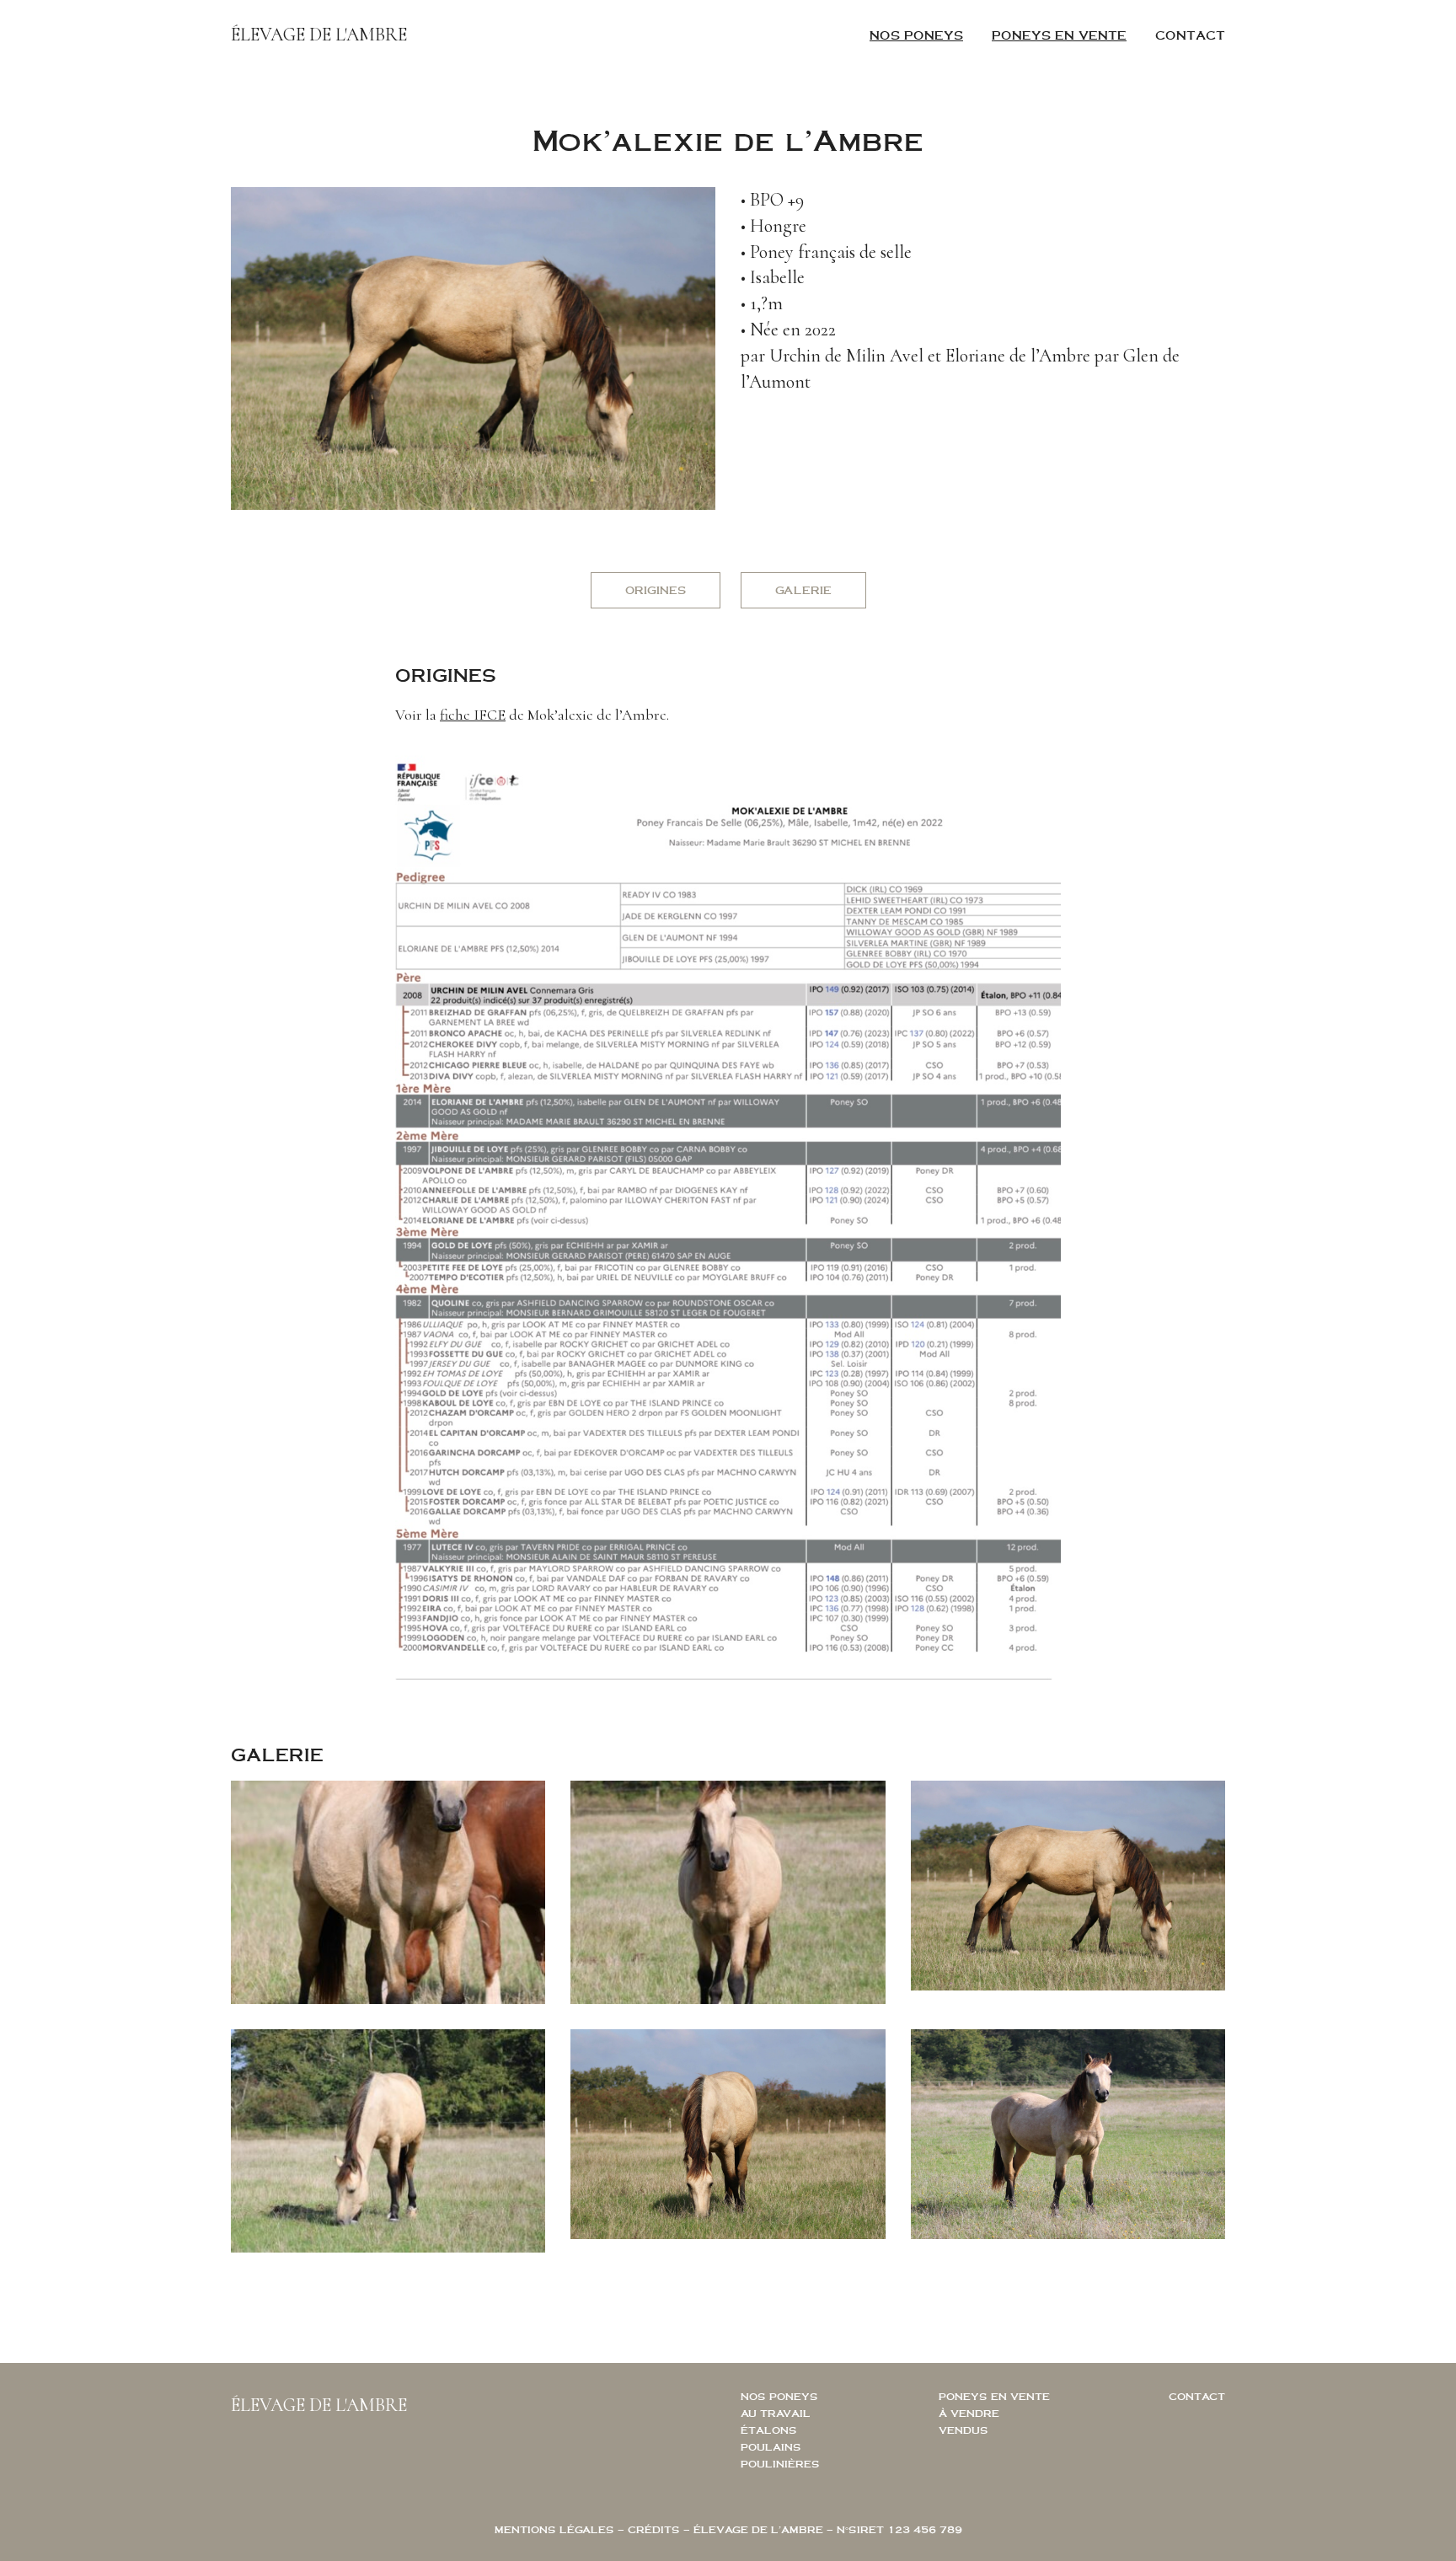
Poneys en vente (1059, 35)
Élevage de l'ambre (319, 35)
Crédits (654, 2529)
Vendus (964, 2430)
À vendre (969, 2413)
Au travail (776, 2413)
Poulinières (780, 2464)
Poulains (771, 2447)
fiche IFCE (473, 715)
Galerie (803, 590)
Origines (656, 590)
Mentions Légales (554, 2529)
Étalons (769, 2430)
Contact (1190, 35)
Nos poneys (916, 35)
